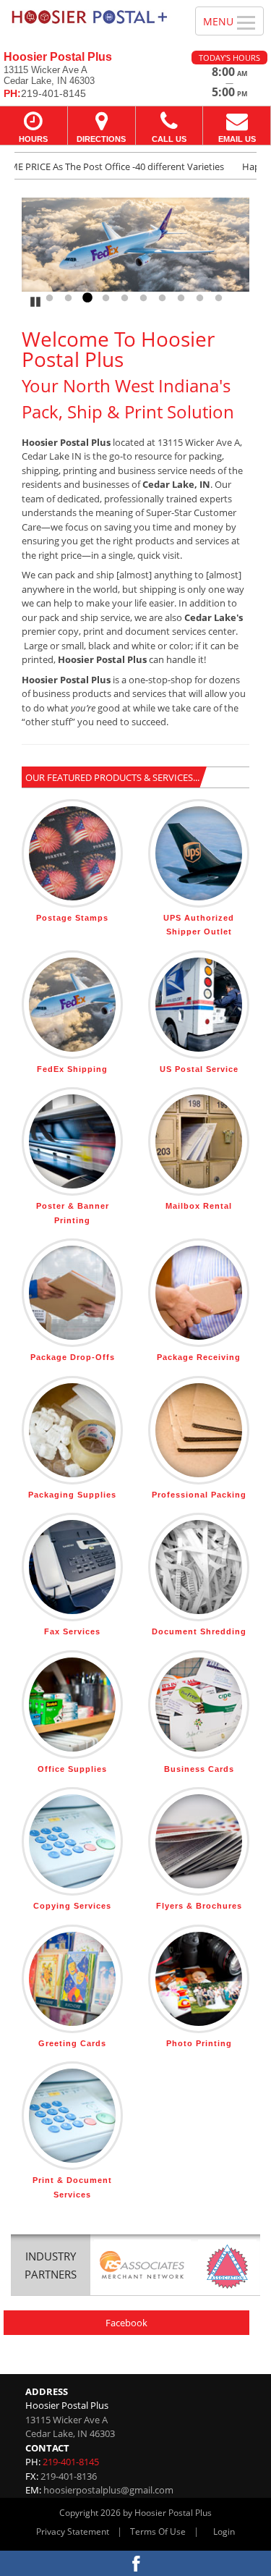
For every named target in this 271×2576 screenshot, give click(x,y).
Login (224, 2531)
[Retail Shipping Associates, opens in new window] (142, 2267)
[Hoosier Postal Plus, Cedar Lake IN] (90, 17)
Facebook (126, 2323)
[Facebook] (135, 2563)
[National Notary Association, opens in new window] (227, 2267)
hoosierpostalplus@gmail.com (108, 2490)
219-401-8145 (71, 2462)
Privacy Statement (73, 2531)
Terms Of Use (158, 2531)
